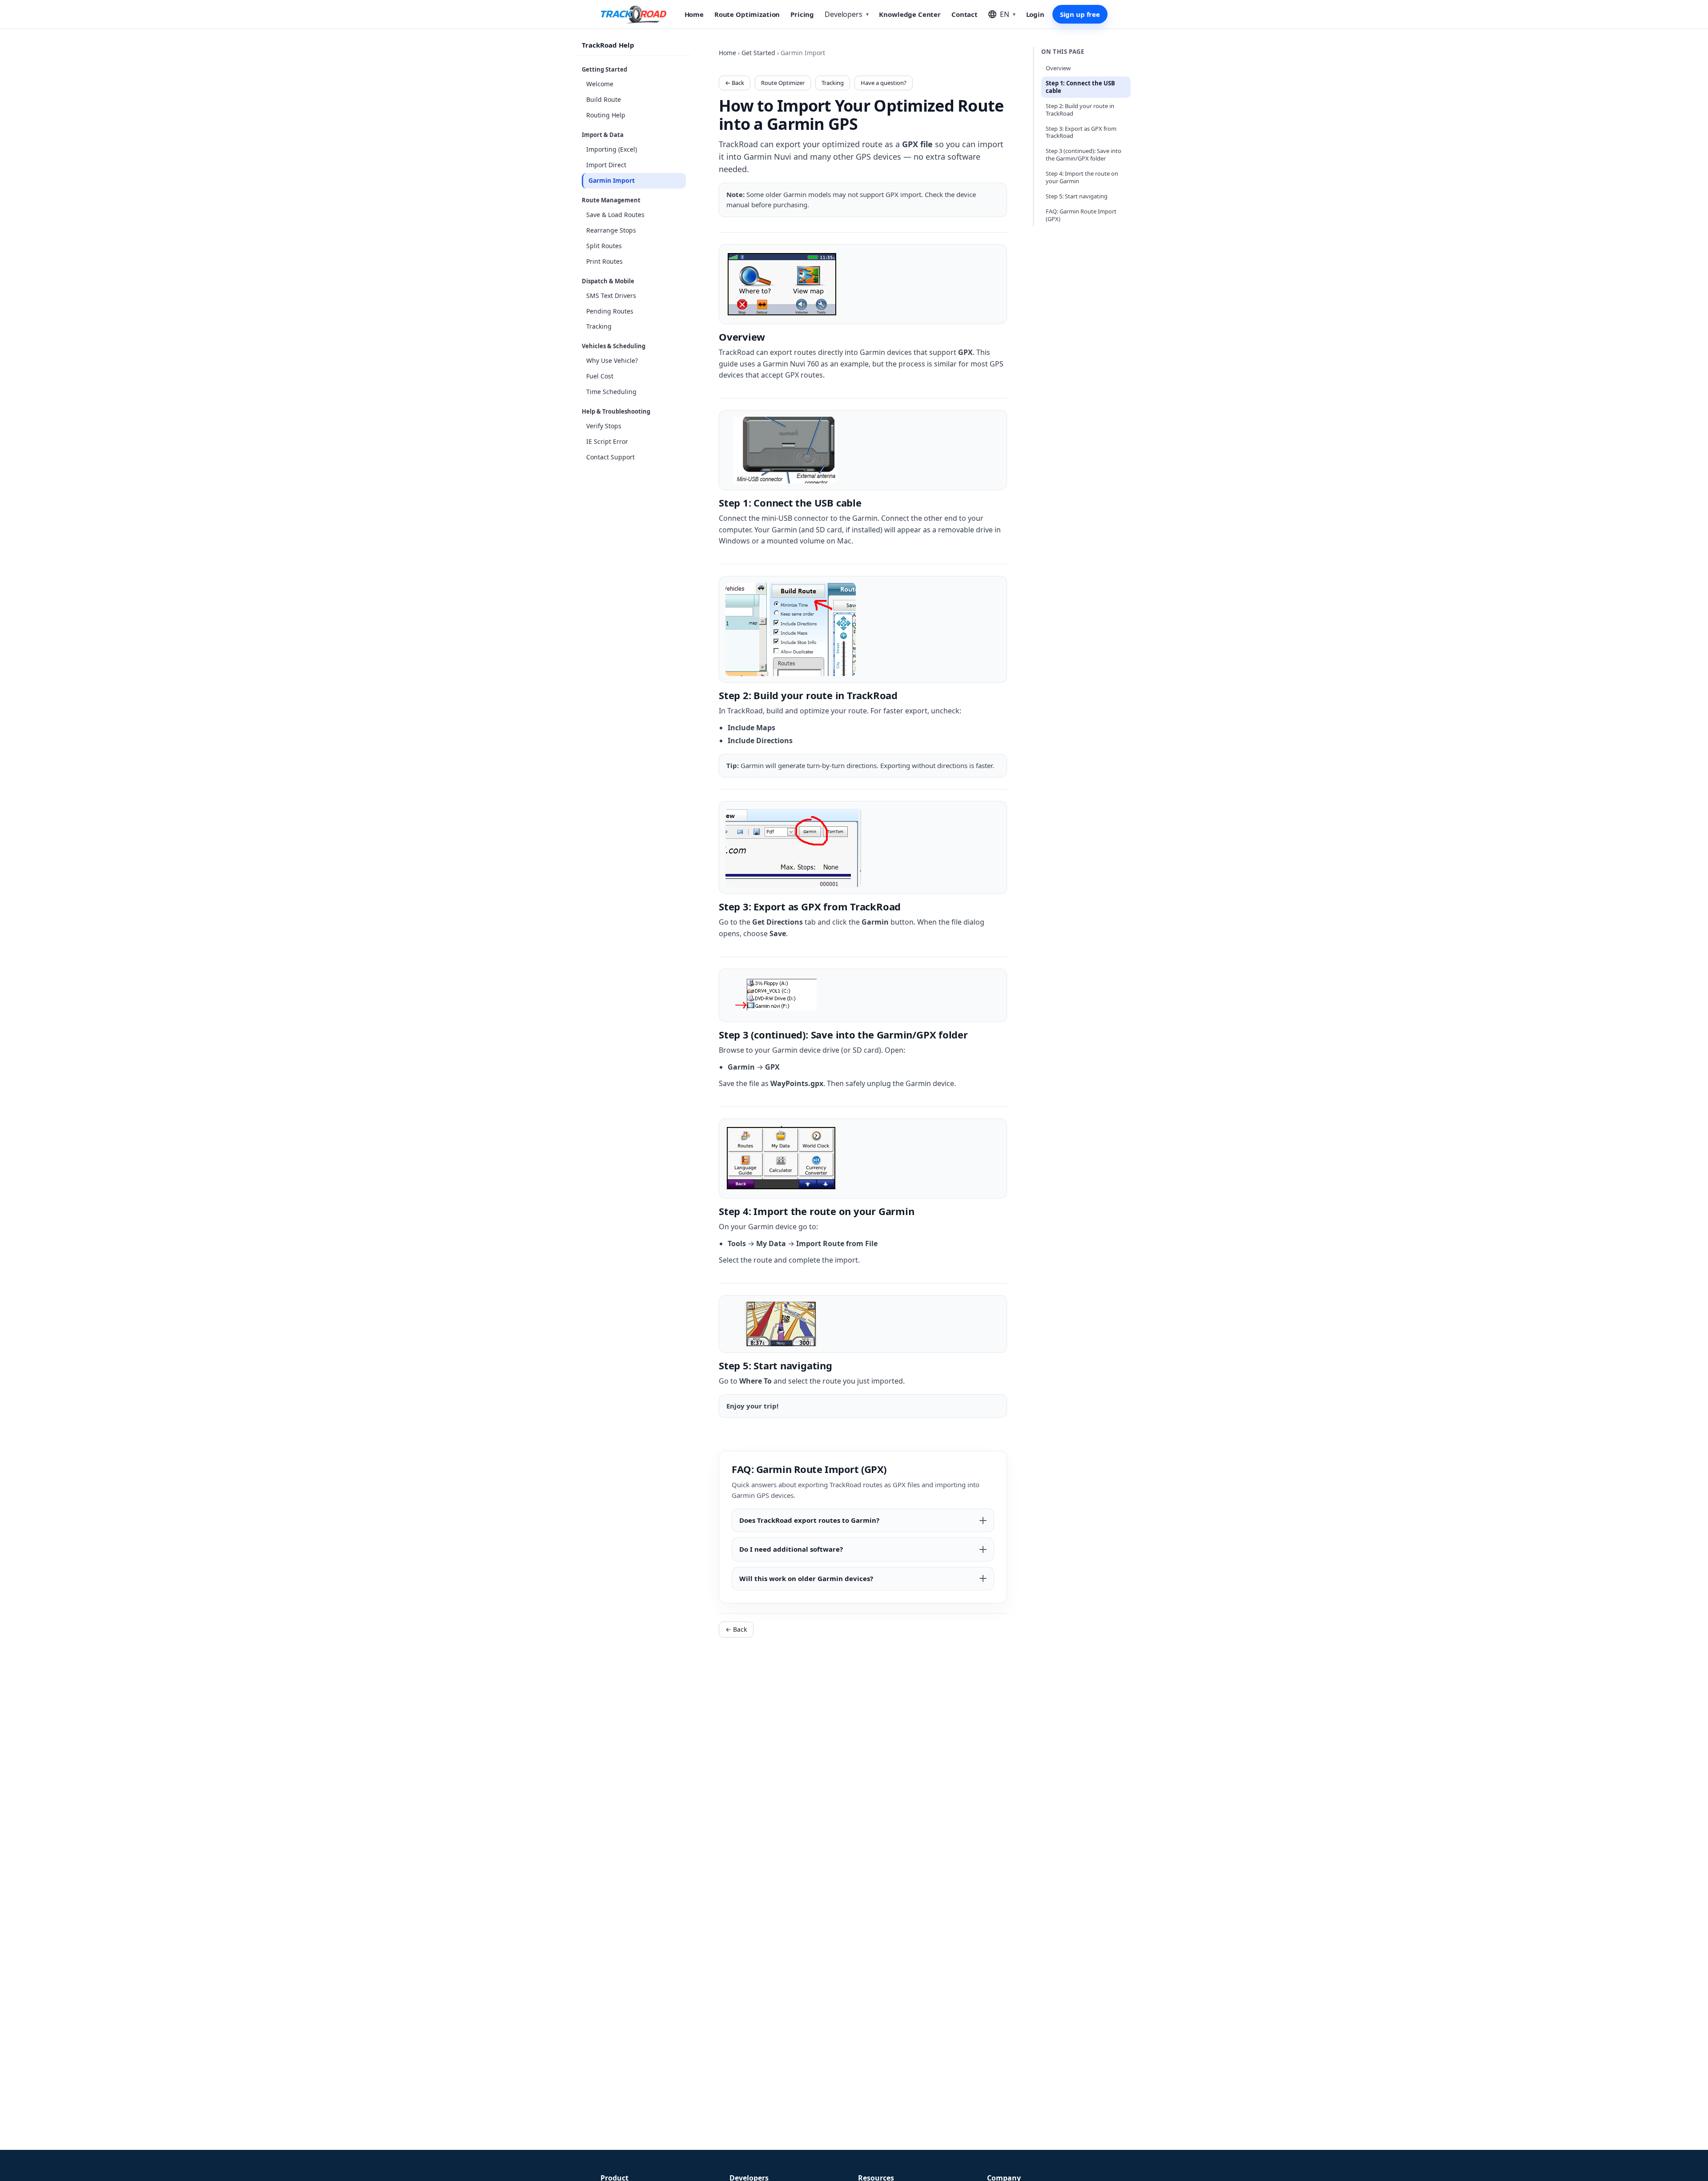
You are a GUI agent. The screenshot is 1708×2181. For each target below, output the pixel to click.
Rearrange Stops (611, 230)
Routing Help (606, 115)
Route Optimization (747, 14)
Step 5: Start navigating (1077, 196)
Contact (965, 14)
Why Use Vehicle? (612, 361)
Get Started (758, 53)
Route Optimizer (783, 83)
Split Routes (604, 246)
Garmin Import (612, 180)
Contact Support (610, 457)
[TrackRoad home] (634, 14)
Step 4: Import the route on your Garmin (1082, 177)
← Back (735, 83)
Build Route (604, 99)
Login (1035, 14)
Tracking (599, 327)
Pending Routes (610, 311)
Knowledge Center (910, 14)
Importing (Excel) (612, 149)
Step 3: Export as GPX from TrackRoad (1081, 132)
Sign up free (1080, 14)
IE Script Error (607, 441)
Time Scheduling (611, 392)
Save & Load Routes (615, 215)
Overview (1058, 68)
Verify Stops (604, 426)
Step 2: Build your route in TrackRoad (1080, 110)
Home (694, 14)
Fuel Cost (600, 376)
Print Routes (604, 261)
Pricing (802, 14)
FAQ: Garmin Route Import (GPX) (1081, 215)
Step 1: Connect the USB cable (1080, 87)
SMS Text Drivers (611, 296)
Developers (846, 14)
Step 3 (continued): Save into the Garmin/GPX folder (1084, 155)
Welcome (600, 84)
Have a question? (884, 83)
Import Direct (606, 165)
